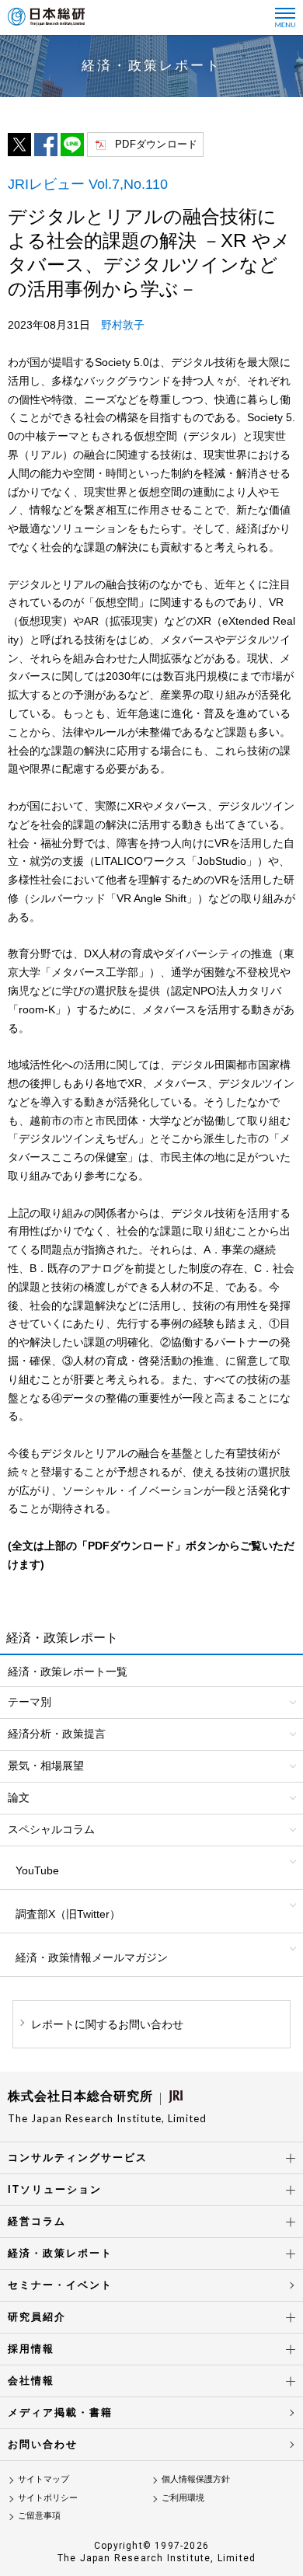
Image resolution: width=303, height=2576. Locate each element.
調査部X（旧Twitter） (68, 1914)
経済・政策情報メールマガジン (92, 1957)
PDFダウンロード (156, 144)
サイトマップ (44, 2479)
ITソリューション (55, 2189)
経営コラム (37, 2221)
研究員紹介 (37, 2317)
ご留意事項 (39, 2515)
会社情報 (31, 2381)
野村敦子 (123, 325)
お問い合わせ (43, 2444)
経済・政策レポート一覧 (68, 1671)
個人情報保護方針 (196, 2479)
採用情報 (31, 2349)
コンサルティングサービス (78, 2158)
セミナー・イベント (60, 2285)
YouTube (37, 1870)
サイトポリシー (48, 2498)
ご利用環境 (183, 2498)
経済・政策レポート (60, 2253)
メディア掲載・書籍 (60, 2412)
